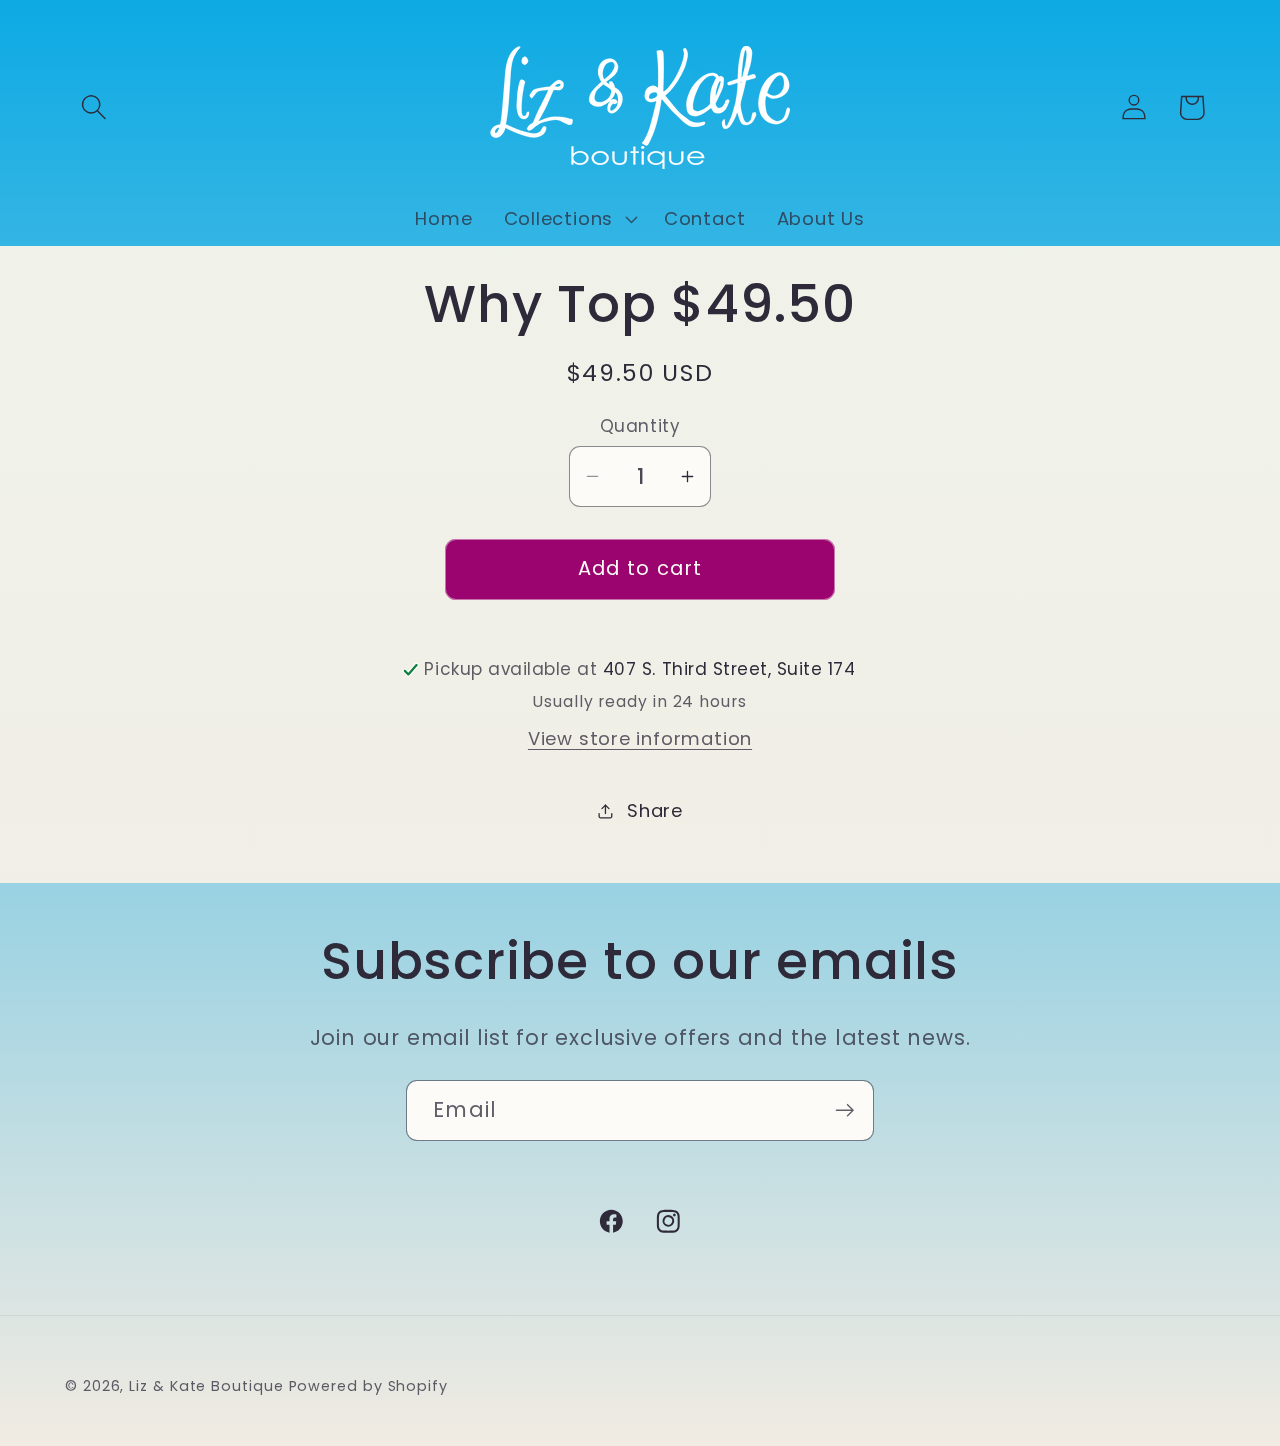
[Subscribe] (844, 1110)
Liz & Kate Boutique (206, 1386)
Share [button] (655, 810)
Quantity (640, 426)
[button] (93, 107)
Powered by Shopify (368, 1386)
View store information (640, 738)
